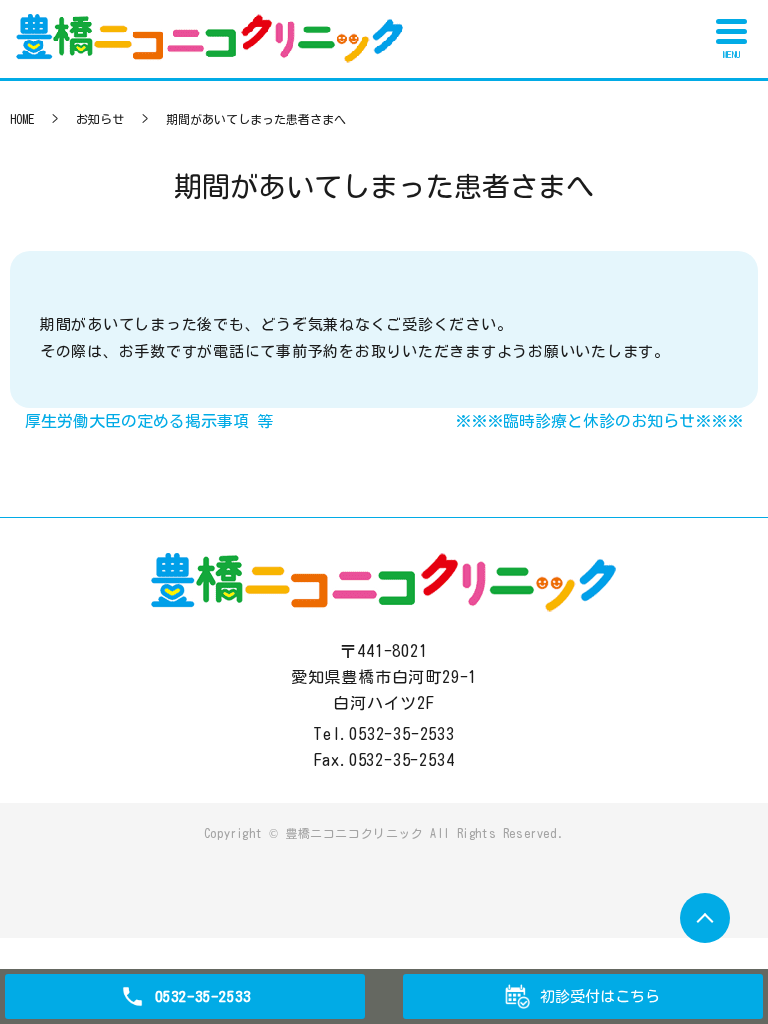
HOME (22, 119)
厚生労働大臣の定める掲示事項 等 (149, 421)
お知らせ (100, 119)
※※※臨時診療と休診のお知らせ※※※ (599, 421)
